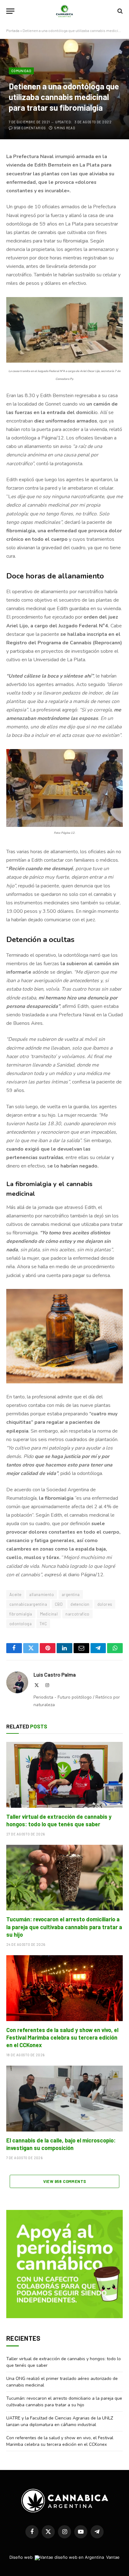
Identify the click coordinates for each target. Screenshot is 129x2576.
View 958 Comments (65, 2181)
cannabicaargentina (28, 1604)
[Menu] (10, 11)
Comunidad (21, 71)
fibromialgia (21, 1614)
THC (43, 1624)
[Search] (119, 11)
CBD (59, 1604)
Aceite (15, 1594)
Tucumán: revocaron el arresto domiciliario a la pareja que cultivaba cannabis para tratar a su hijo (64, 1927)
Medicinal (49, 1614)
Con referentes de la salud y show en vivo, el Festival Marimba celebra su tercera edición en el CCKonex (62, 2038)
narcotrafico (77, 1614)
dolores (105, 1604)
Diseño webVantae (64, 2557)
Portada (13, 30)
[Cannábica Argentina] (65, 11)
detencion (80, 1604)
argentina (71, 1594)
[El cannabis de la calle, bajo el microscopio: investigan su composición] (64, 2098)
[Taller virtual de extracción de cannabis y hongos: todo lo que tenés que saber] (64, 1775)
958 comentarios (30, 128)
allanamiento (41, 1594)
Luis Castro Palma (55, 1674)
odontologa (21, 1624)
